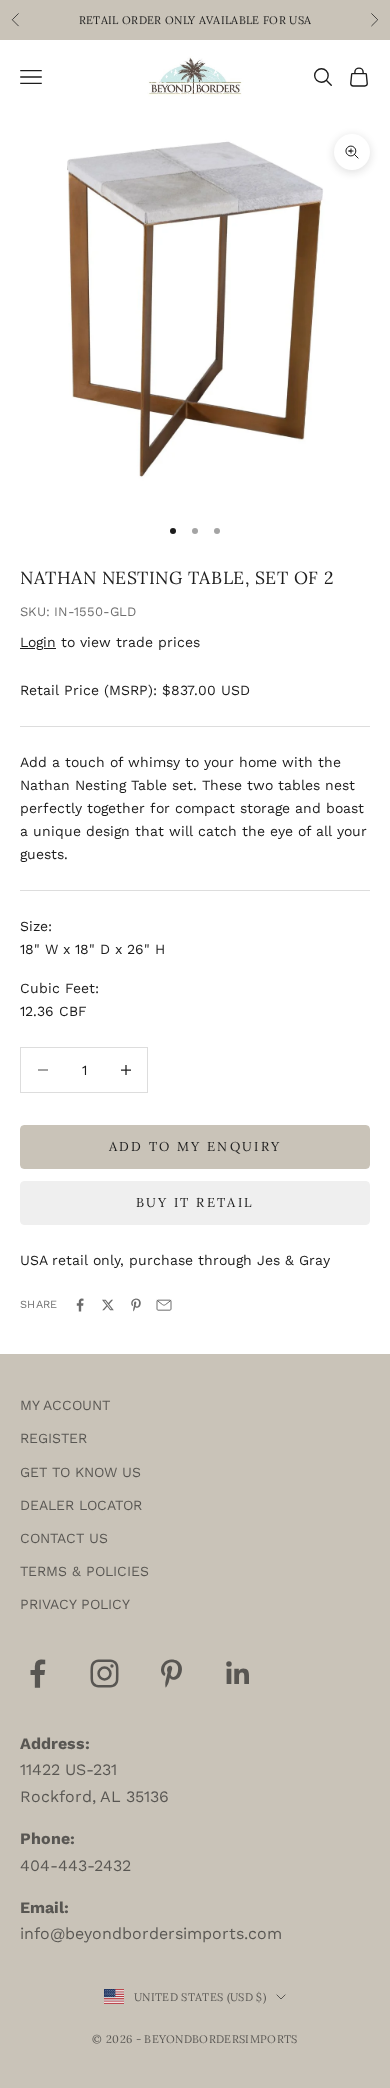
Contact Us (64, 1538)
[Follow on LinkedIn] (238, 1673)
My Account (65, 1405)
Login (38, 642)
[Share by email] (164, 1305)
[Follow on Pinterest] (171, 1673)
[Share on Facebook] (80, 1305)
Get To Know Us (80, 1472)
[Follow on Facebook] (37, 1673)
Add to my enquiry (195, 1146)
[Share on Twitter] (108, 1305)
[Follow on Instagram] (104, 1673)
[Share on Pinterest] (136, 1305)
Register (53, 1438)
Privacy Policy (75, 1604)
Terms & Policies (84, 1571)
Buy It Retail (195, 1202)
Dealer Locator (81, 1505)
